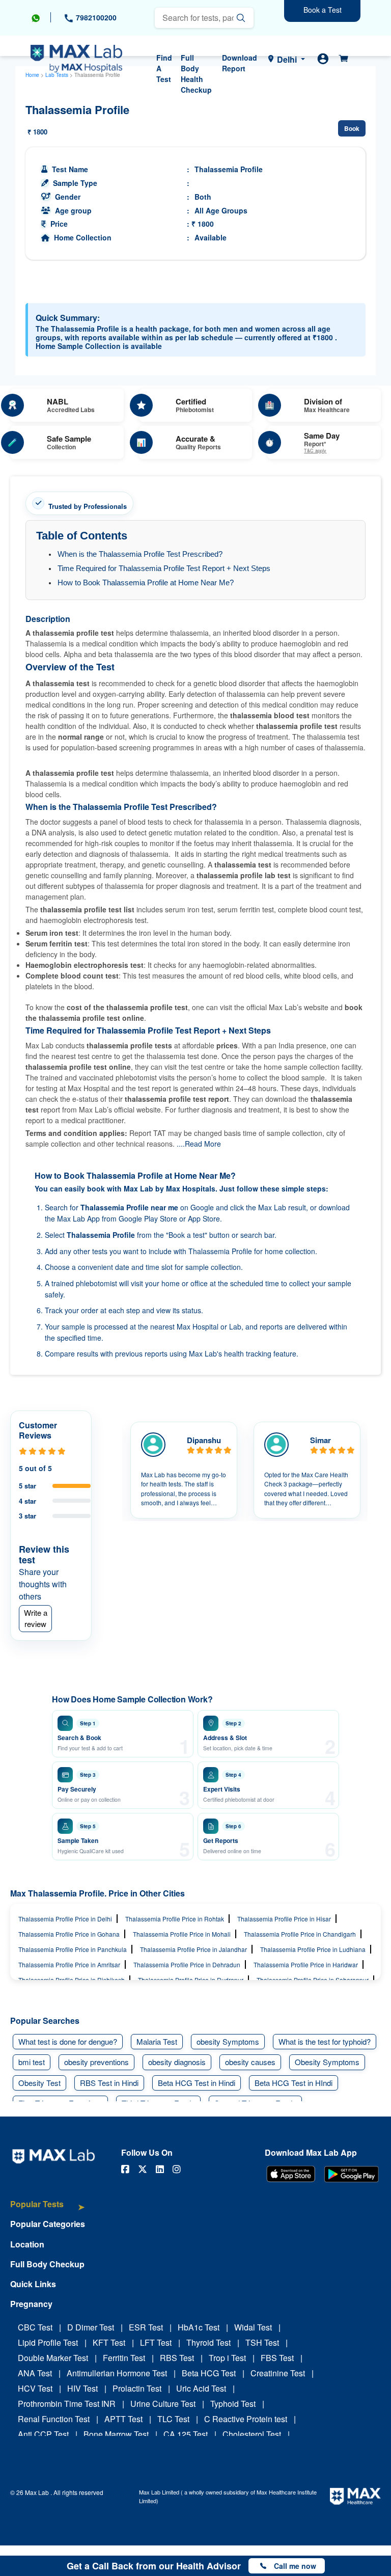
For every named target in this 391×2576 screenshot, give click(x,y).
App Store (204, 1218)
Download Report (240, 63)
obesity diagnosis (177, 2062)
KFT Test (109, 2342)
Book (352, 128)
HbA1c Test (199, 2327)
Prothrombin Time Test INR (67, 2404)
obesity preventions (96, 2062)
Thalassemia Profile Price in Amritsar (69, 1964)
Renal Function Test (54, 2419)
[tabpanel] (184, 1470)
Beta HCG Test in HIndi (294, 2083)
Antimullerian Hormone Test (117, 2373)
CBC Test (35, 2327)
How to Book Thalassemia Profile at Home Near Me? (146, 582)
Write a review (36, 1618)
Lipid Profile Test (48, 2342)
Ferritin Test (124, 2358)
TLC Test (173, 2419)
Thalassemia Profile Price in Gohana (69, 1934)
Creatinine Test (278, 2373)
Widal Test (253, 2327)
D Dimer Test (91, 2327)
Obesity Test (39, 2083)
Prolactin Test (137, 2388)
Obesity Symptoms (327, 2062)
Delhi (287, 59)
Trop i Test (227, 2358)
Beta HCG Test (209, 2373)
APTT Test (123, 2419)
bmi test (32, 2062)
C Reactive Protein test (246, 2419)
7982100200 (95, 17)
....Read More (199, 1144)
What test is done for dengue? (68, 2041)
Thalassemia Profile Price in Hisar (284, 1919)
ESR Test (146, 2327)
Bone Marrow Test (116, 2434)
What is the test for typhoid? (325, 2041)
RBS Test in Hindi (109, 2083)
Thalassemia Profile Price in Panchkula (73, 1949)
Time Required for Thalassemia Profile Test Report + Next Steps (164, 568)
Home (32, 75)
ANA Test (35, 2373)
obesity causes (250, 2062)
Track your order (72, 1310)
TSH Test (262, 2342)
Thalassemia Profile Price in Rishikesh (72, 1980)
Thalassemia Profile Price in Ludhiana (313, 1949)
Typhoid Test (233, 2404)
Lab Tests (57, 75)
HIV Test (82, 2388)
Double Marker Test (53, 2358)
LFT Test (156, 2342)
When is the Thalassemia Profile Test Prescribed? (140, 554)
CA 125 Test (186, 2434)
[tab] (48, 2209)
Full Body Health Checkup (196, 74)
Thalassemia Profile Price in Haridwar (306, 1964)
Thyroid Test (208, 2342)
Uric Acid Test (201, 2388)
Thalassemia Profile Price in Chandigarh (300, 1934)
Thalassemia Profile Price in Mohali (182, 1934)
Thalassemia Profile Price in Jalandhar (193, 1949)
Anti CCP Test (43, 2434)
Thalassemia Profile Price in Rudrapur (191, 1980)
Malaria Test (157, 2041)
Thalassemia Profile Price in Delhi (65, 1919)
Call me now (295, 2566)
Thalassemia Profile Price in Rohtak (175, 1919)
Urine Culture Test (163, 2404)
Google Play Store (148, 1218)
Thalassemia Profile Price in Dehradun (187, 1964)
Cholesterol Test (252, 2434)
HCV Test (35, 2388)
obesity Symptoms (228, 2041)
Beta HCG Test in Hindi (197, 2083)
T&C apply (315, 451)
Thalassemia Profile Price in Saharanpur (313, 1980)
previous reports (141, 1353)
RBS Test (177, 2358)
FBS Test (277, 2358)
